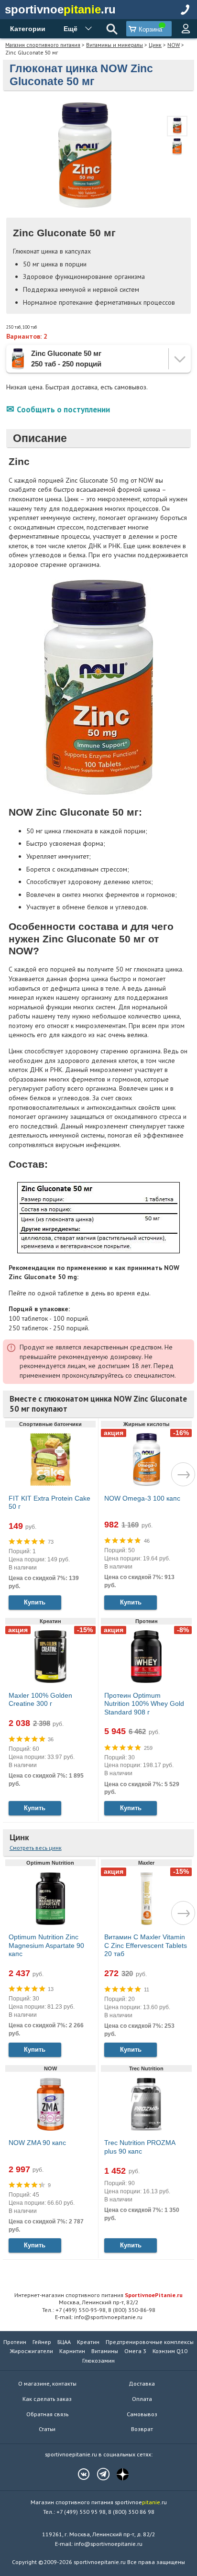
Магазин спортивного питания (43, 45)
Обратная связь (47, 2414)
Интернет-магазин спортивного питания (98, 2295)
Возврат (142, 2429)
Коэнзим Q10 (170, 2351)
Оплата (142, 2399)
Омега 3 (135, 2351)
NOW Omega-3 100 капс (142, 1498)
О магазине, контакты (47, 2383)
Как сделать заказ (47, 2399)
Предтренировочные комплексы (150, 2342)
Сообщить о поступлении (63, 409)
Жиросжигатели (32, 2351)
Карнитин (72, 2351)
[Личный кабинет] (186, 29)
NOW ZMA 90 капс (37, 2143)
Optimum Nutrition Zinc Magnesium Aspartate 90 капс (46, 1945)
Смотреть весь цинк (36, 1848)
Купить (35, 1602)
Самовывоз (142, 2414)
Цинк (155, 45)
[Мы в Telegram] (98, 2474)
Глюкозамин (98, 2360)
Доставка (142, 2383)
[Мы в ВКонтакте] (79, 2474)
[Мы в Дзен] (118, 2474)
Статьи (47, 2429)
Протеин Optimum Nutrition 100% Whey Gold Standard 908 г (144, 1704)
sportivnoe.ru (60, 9)
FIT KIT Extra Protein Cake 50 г (49, 1503)
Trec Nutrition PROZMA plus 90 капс (140, 2147)
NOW (174, 45)
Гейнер (42, 2342)
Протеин (15, 2342)
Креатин (88, 2342)
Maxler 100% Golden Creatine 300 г (40, 1700)
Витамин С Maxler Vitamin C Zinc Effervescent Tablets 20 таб (146, 1945)
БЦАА (64, 2342)
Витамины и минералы (115, 45)
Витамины (105, 2351)
